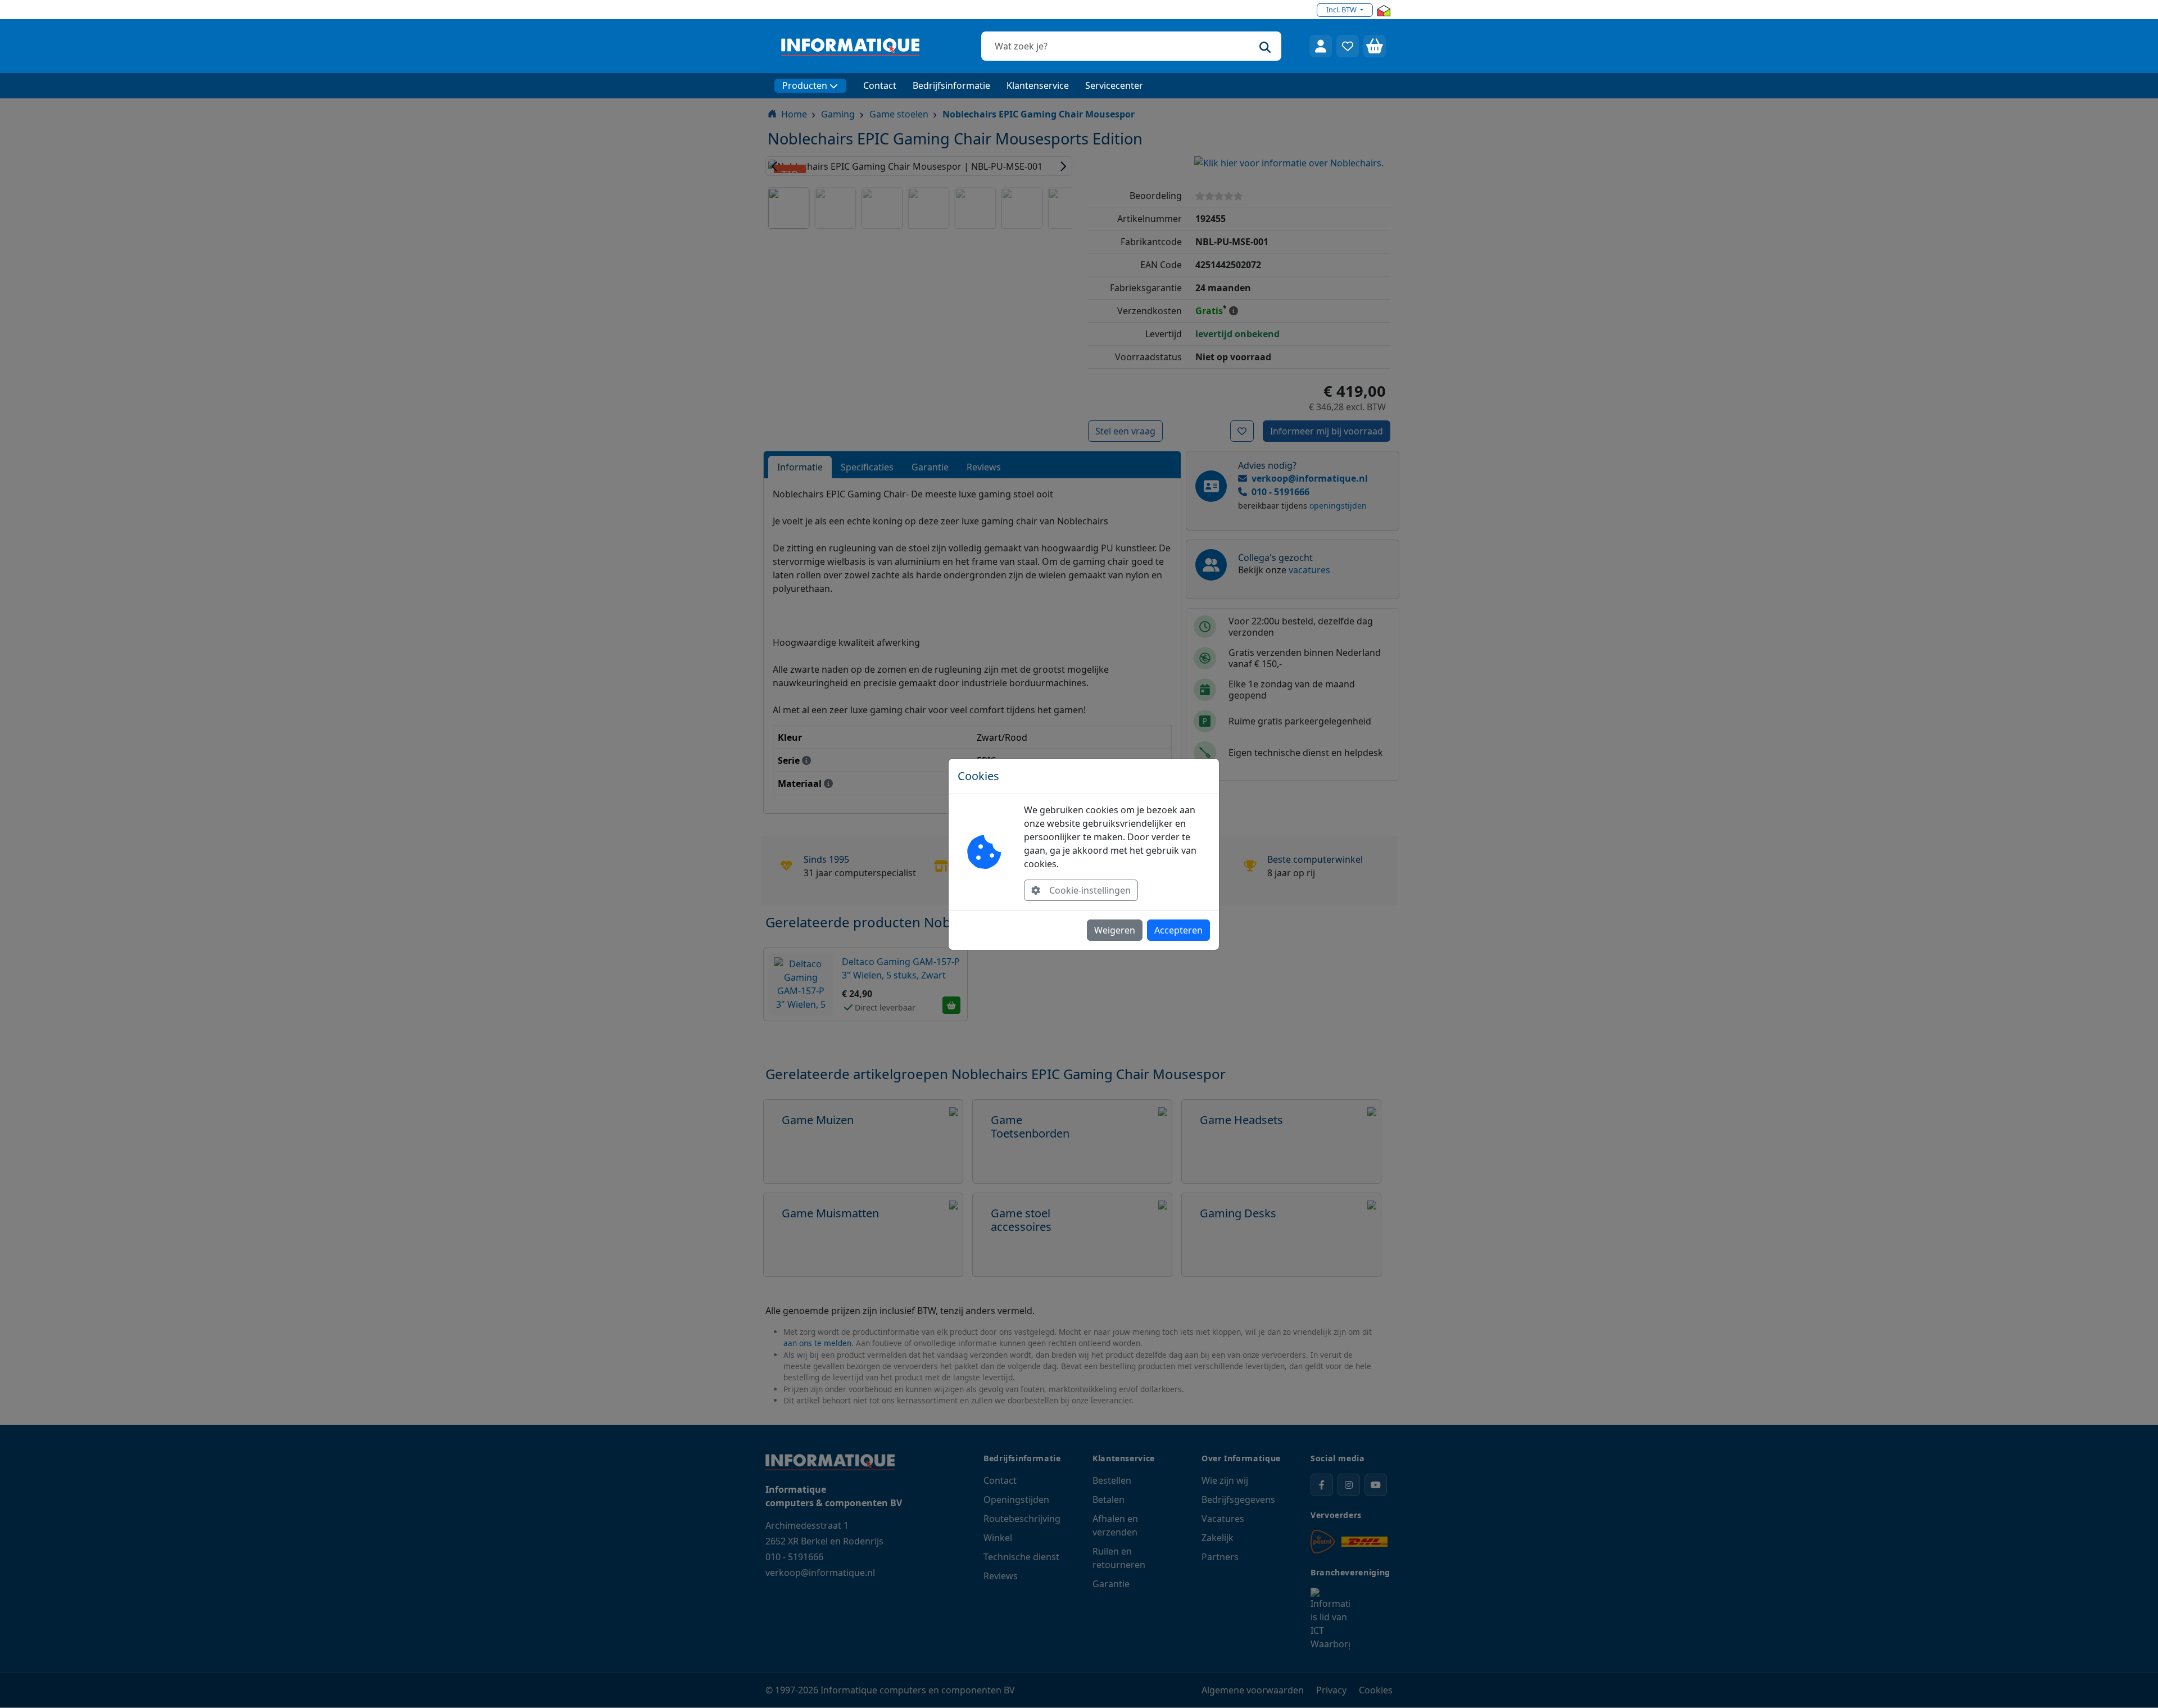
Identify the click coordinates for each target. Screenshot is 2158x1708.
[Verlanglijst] (1348, 46)
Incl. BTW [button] (1342, 10)
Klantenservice (1038, 85)
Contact (880, 85)
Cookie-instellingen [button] (1090, 890)
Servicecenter (1114, 85)
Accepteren (1178, 930)
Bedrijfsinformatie (951, 85)
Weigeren (1115, 930)
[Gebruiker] (1321, 46)
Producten (805, 85)
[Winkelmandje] (1375, 46)
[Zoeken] (1265, 46)
